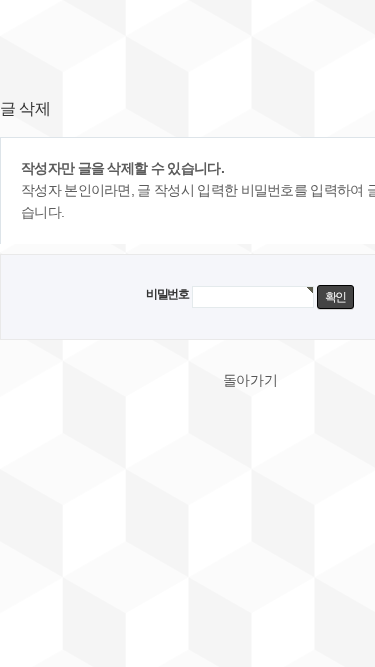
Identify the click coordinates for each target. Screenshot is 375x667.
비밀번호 (167, 294)
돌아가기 (250, 380)
